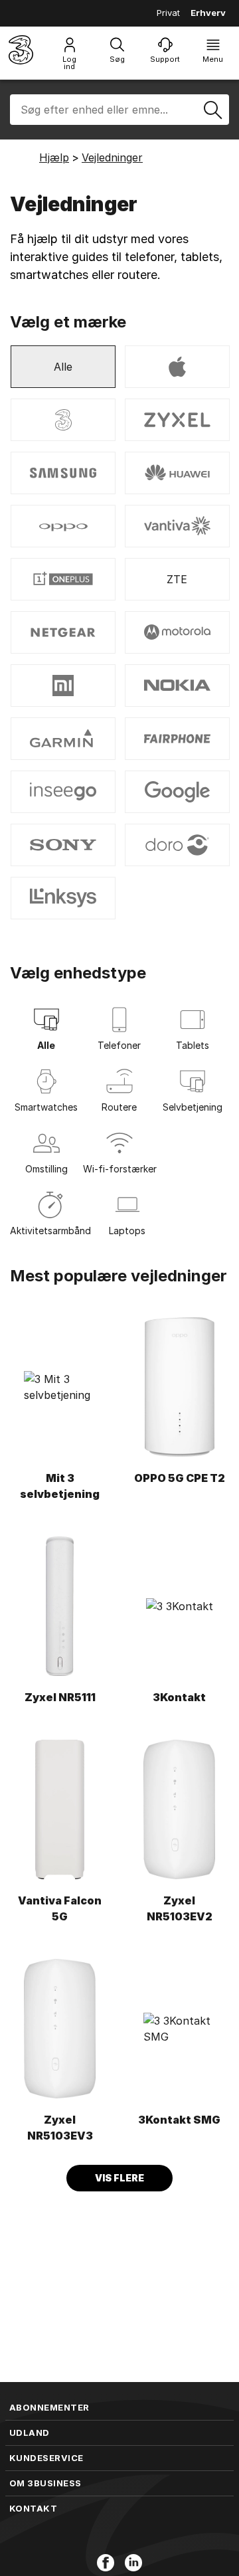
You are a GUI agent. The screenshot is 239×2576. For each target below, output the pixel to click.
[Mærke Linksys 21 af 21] (63, 898)
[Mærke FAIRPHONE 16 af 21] (177, 739)
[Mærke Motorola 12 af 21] (177, 632)
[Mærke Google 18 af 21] (177, 792)
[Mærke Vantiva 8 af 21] (177, 526)
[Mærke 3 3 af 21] (63, 420)
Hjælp (54, 157)
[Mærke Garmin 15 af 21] (63, 739)
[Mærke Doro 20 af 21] (177, 845)
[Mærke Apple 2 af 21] (177, 367)
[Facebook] (106, 2563)
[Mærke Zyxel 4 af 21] (177, 420)
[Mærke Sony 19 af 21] (63, 845)
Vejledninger (112, 157)
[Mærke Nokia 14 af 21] (177, 686)
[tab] (46, 1032)
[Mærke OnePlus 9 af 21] (63, 579)
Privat (168, 13)
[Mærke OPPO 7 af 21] (63, 526)
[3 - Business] (21, 53)
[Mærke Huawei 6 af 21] (177, 473)
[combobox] (119, 110)
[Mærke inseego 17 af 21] (63, 792)
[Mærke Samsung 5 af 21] (63, 473)
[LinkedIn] (133, 2563)
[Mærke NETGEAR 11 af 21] (63, 632)
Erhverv (208, 13)
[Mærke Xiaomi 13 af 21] (63, 686)
